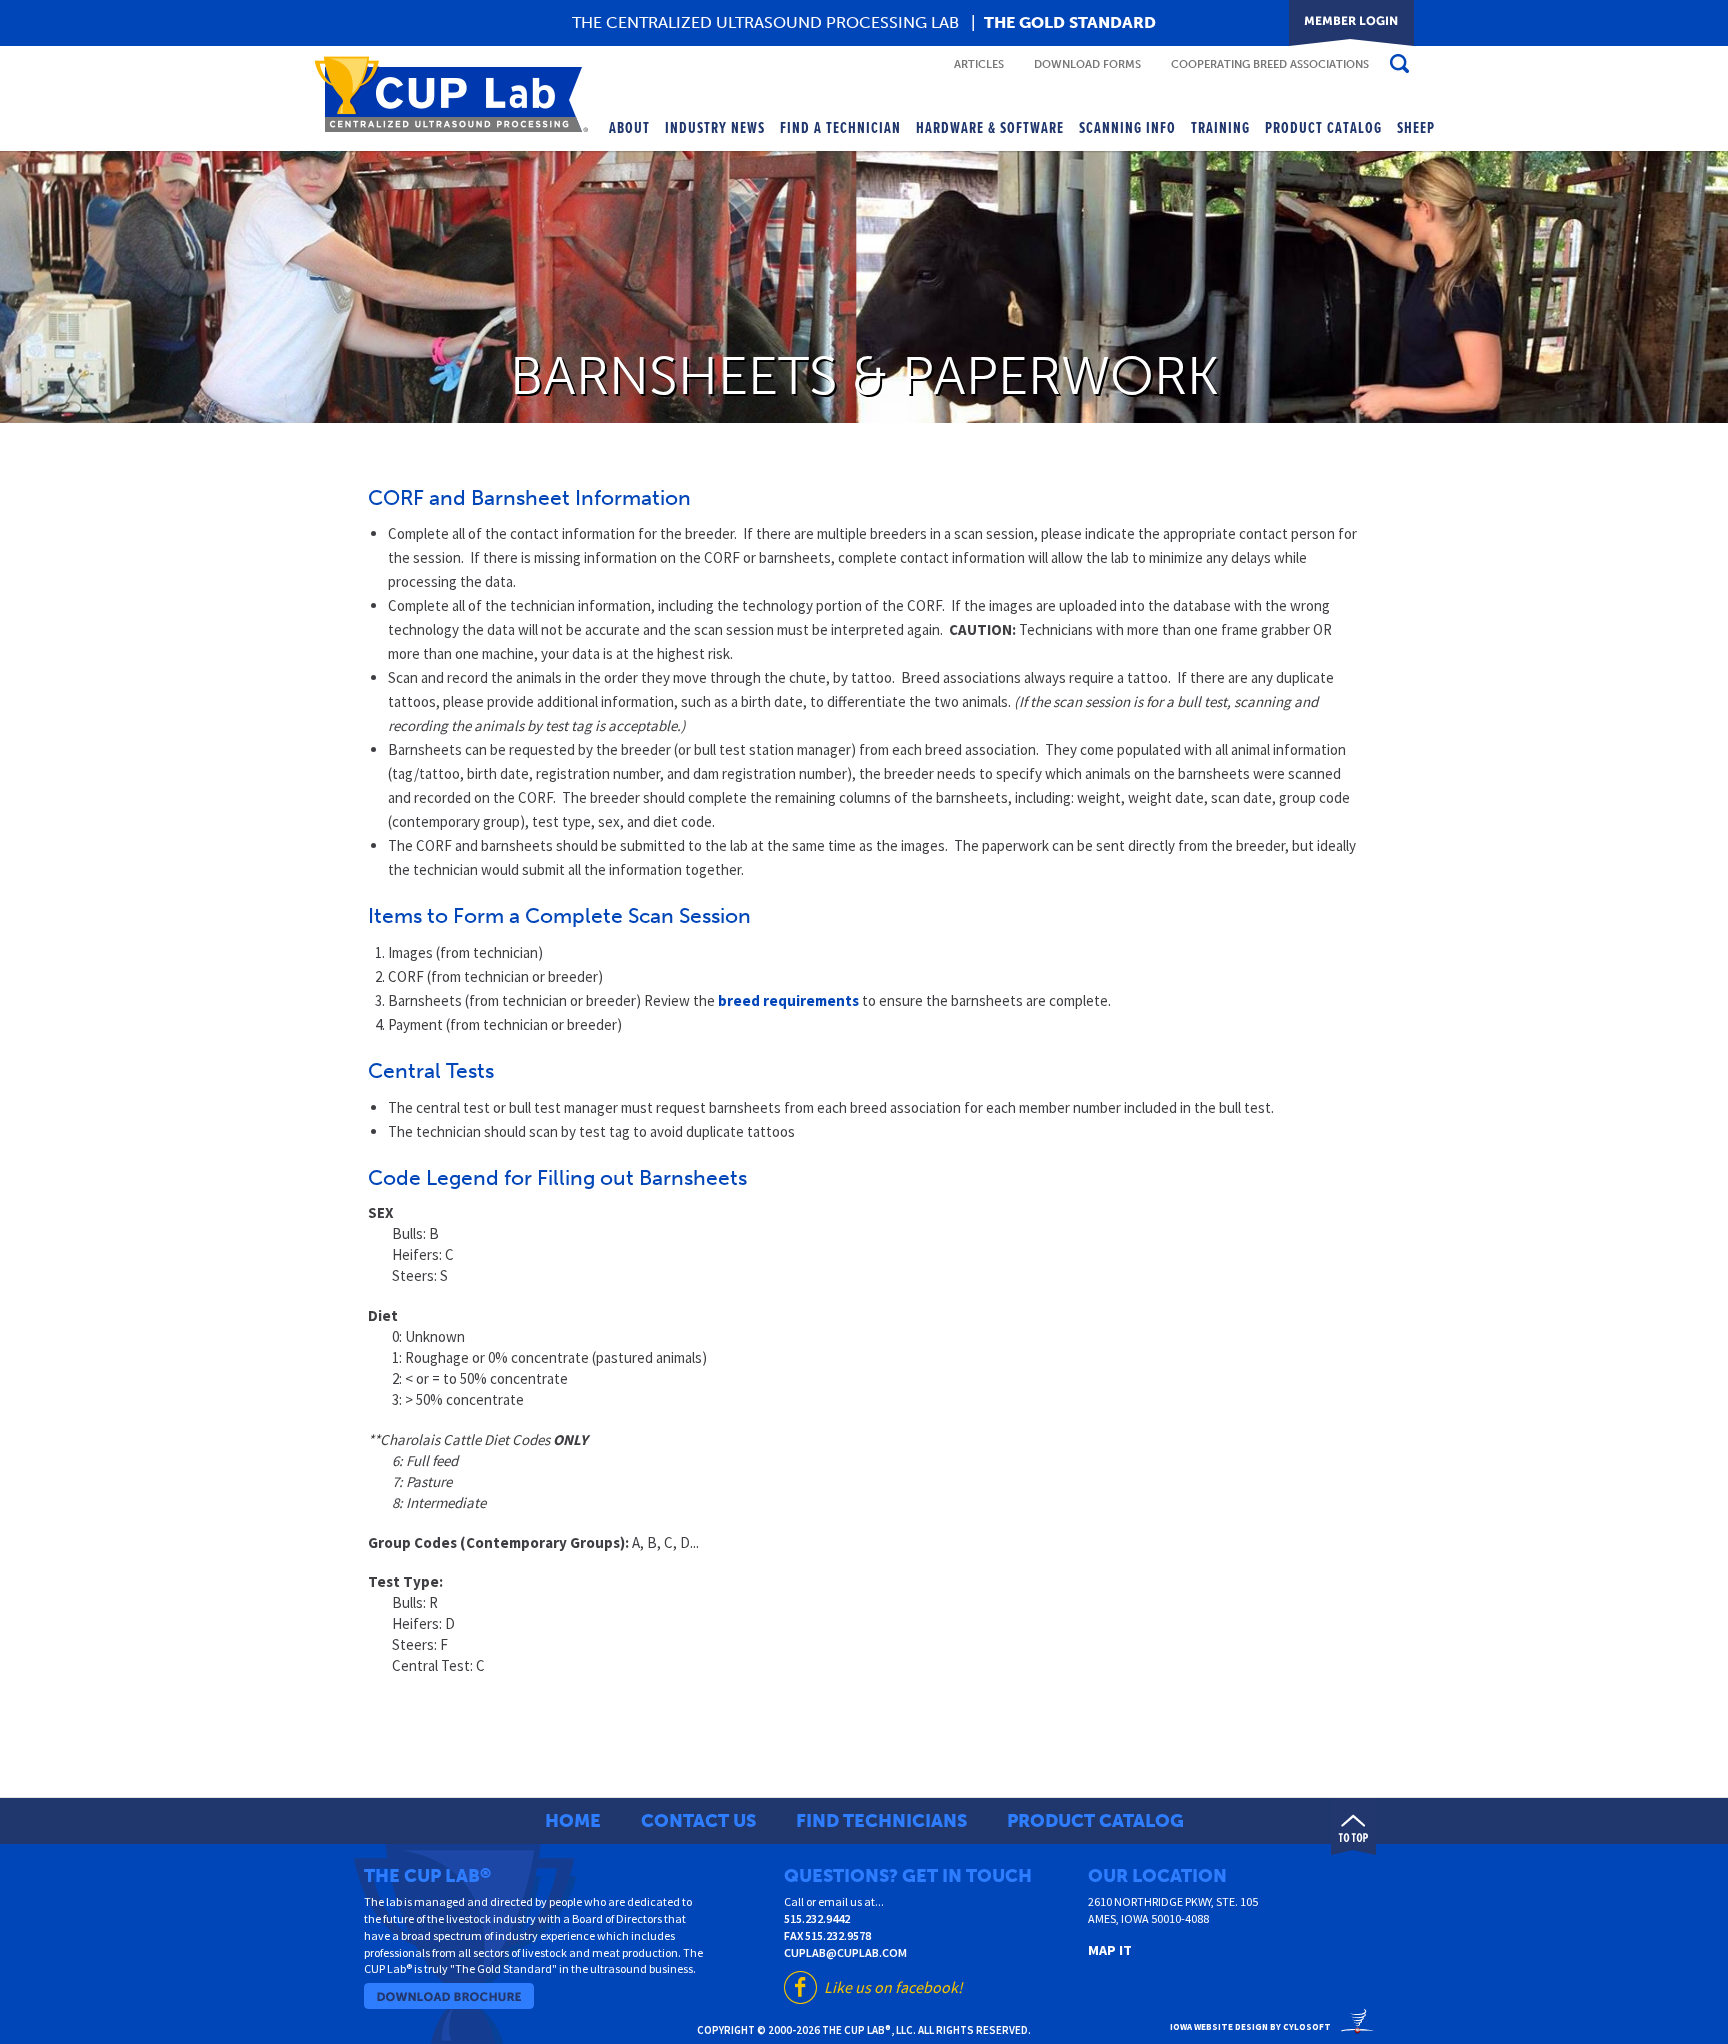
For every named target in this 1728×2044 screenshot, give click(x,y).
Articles (979, 64)
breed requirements (788, 1000)
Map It (1110, 1950)
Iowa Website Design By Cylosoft (1250, 2026)
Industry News (715, 128)
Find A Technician (840, 128)
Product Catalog (1323, 128)
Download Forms (1087, 64)
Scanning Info (1127, 128)
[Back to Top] (1353, 1826)
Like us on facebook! (893, 1987)
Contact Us (698, 1821)
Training (1220, 128)
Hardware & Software (990, 128)
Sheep (1416, 128)
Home (573, 1821)
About (629, 128)
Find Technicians (881, 1821)
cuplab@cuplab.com (845, 1952)
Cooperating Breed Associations (1270, 64)
